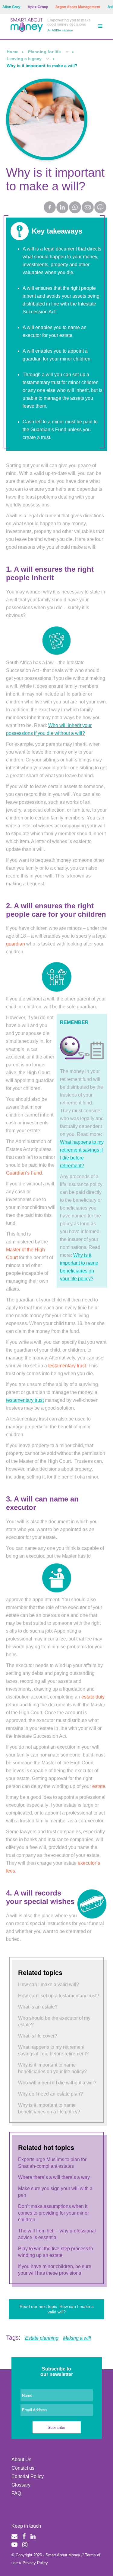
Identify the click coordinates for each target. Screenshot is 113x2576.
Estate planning (42, 2338)
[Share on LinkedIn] (63, 208)
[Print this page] (101, 212)
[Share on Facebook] (50, 208)
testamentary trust (25, 1400)
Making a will (77, 2338)
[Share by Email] (88, 208)
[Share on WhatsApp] (75, 208)
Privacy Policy (35, 2563)
